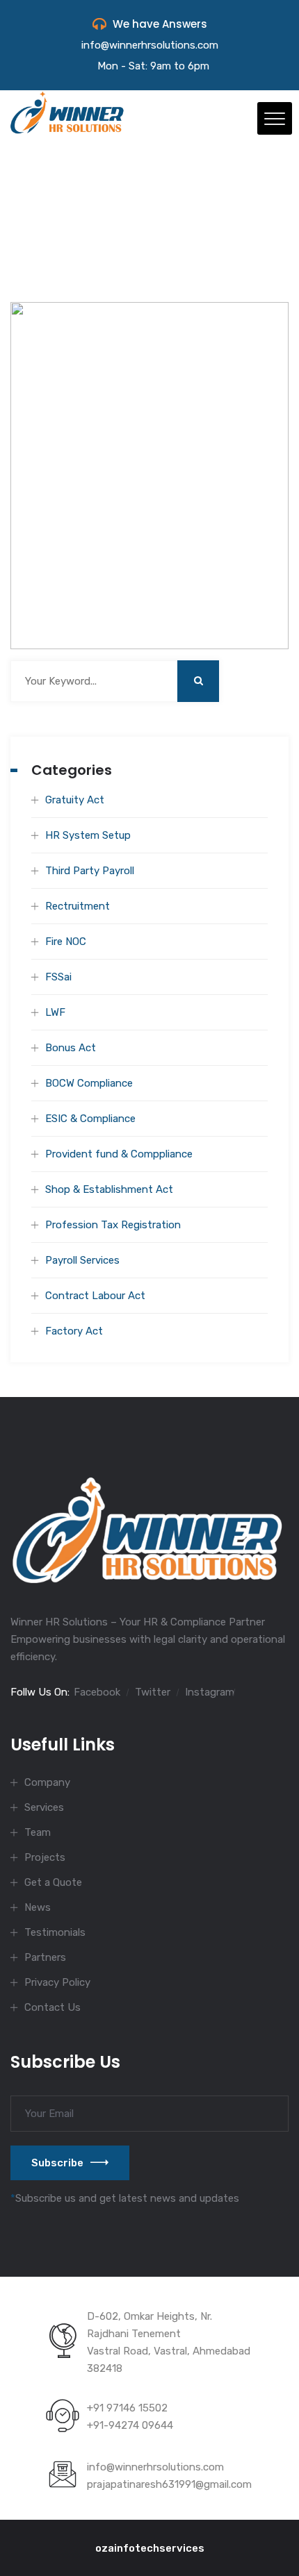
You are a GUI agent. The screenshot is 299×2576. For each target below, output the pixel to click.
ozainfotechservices (150, 2548)
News (38, 1907)
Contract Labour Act (95, 1296)
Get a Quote (53, 1882)
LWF (55, 1012)
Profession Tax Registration (113, 1225)
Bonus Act (71, 1048)
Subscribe (57, 2163)
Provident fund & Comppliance (119, 1154)
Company (47, 1782)
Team (38, 1832)
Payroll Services (82, 1260)
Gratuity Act (75, 800)
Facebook (97, 1692)
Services (44, 1807)
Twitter (153, 1692)
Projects (45, 1857)
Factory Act (74, 1331)
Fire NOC (66, 942)
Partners (45, 1957)
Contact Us (52, 2007)
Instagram (210, 1692)
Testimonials (55, 1932)
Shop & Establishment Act (109, 1189)
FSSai (58, 977)
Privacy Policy (57, 1982)
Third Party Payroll (90, 871)
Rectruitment (78, 906)
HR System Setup (88, 835)
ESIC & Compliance (90, 1119)
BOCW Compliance (89, 1083)
